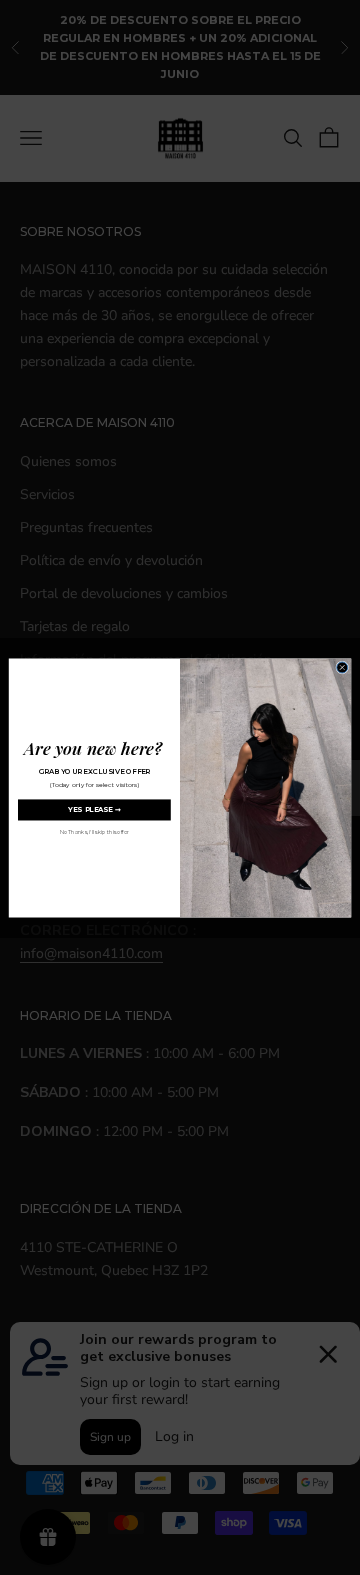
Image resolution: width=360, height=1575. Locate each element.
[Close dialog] (342, 667)
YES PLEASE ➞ (94, 809)
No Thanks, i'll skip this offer (94, 831)
